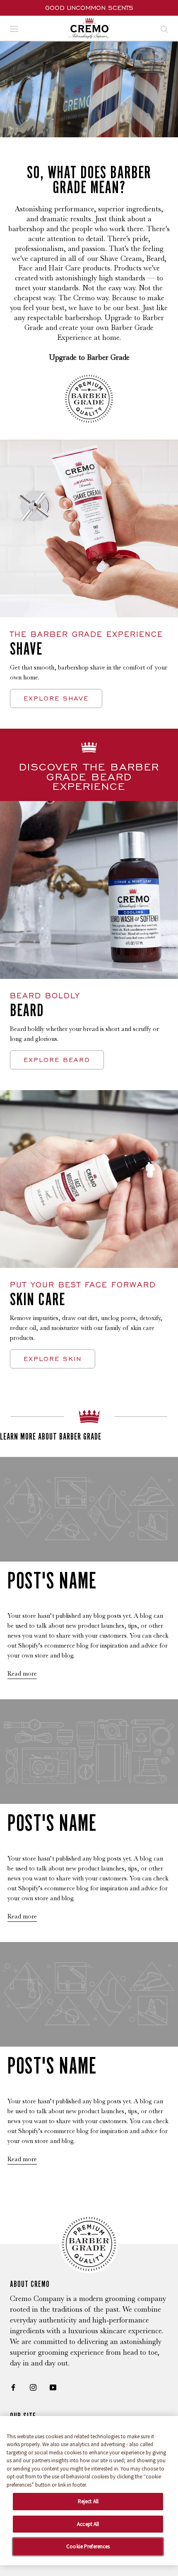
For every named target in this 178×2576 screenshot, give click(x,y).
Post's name (52, 1580)
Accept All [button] (88, 2524)
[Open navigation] (14, 28)
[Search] (164, 28)
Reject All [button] (88, 2501)
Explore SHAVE (56, 698)
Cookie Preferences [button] (88, 2546)
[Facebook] (13, 2387)
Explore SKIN (53, 1359)
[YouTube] (53, 2387)
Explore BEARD (57, 1060)
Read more (22, 1674)
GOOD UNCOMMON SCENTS (89, 8)
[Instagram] (33, 2387)
